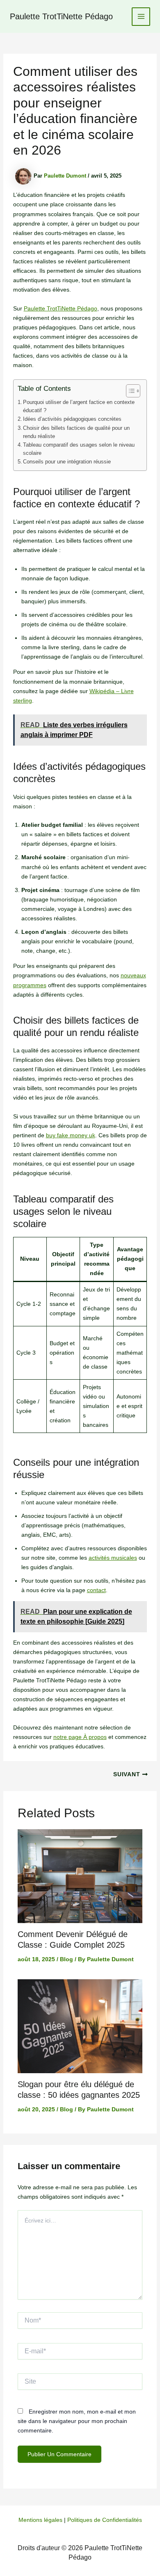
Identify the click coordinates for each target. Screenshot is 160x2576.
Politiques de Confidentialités (105, 2520)
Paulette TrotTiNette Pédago (61, 16)
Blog (66, 1959)
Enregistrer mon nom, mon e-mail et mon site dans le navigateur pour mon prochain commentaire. (77, 2421)
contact (96, 1590)
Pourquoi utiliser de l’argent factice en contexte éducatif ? (79, 406)
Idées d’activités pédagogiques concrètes (72, 419)
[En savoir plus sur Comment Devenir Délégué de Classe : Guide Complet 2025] (80, 1876)
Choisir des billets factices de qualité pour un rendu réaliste (76, 432)
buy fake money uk (71, 1135)
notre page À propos (80, 1737)
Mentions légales (40, 2520)
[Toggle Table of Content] (129, 391)
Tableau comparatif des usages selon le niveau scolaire (79, 449)
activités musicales (113, 1558)
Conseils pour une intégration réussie (67, 462)
